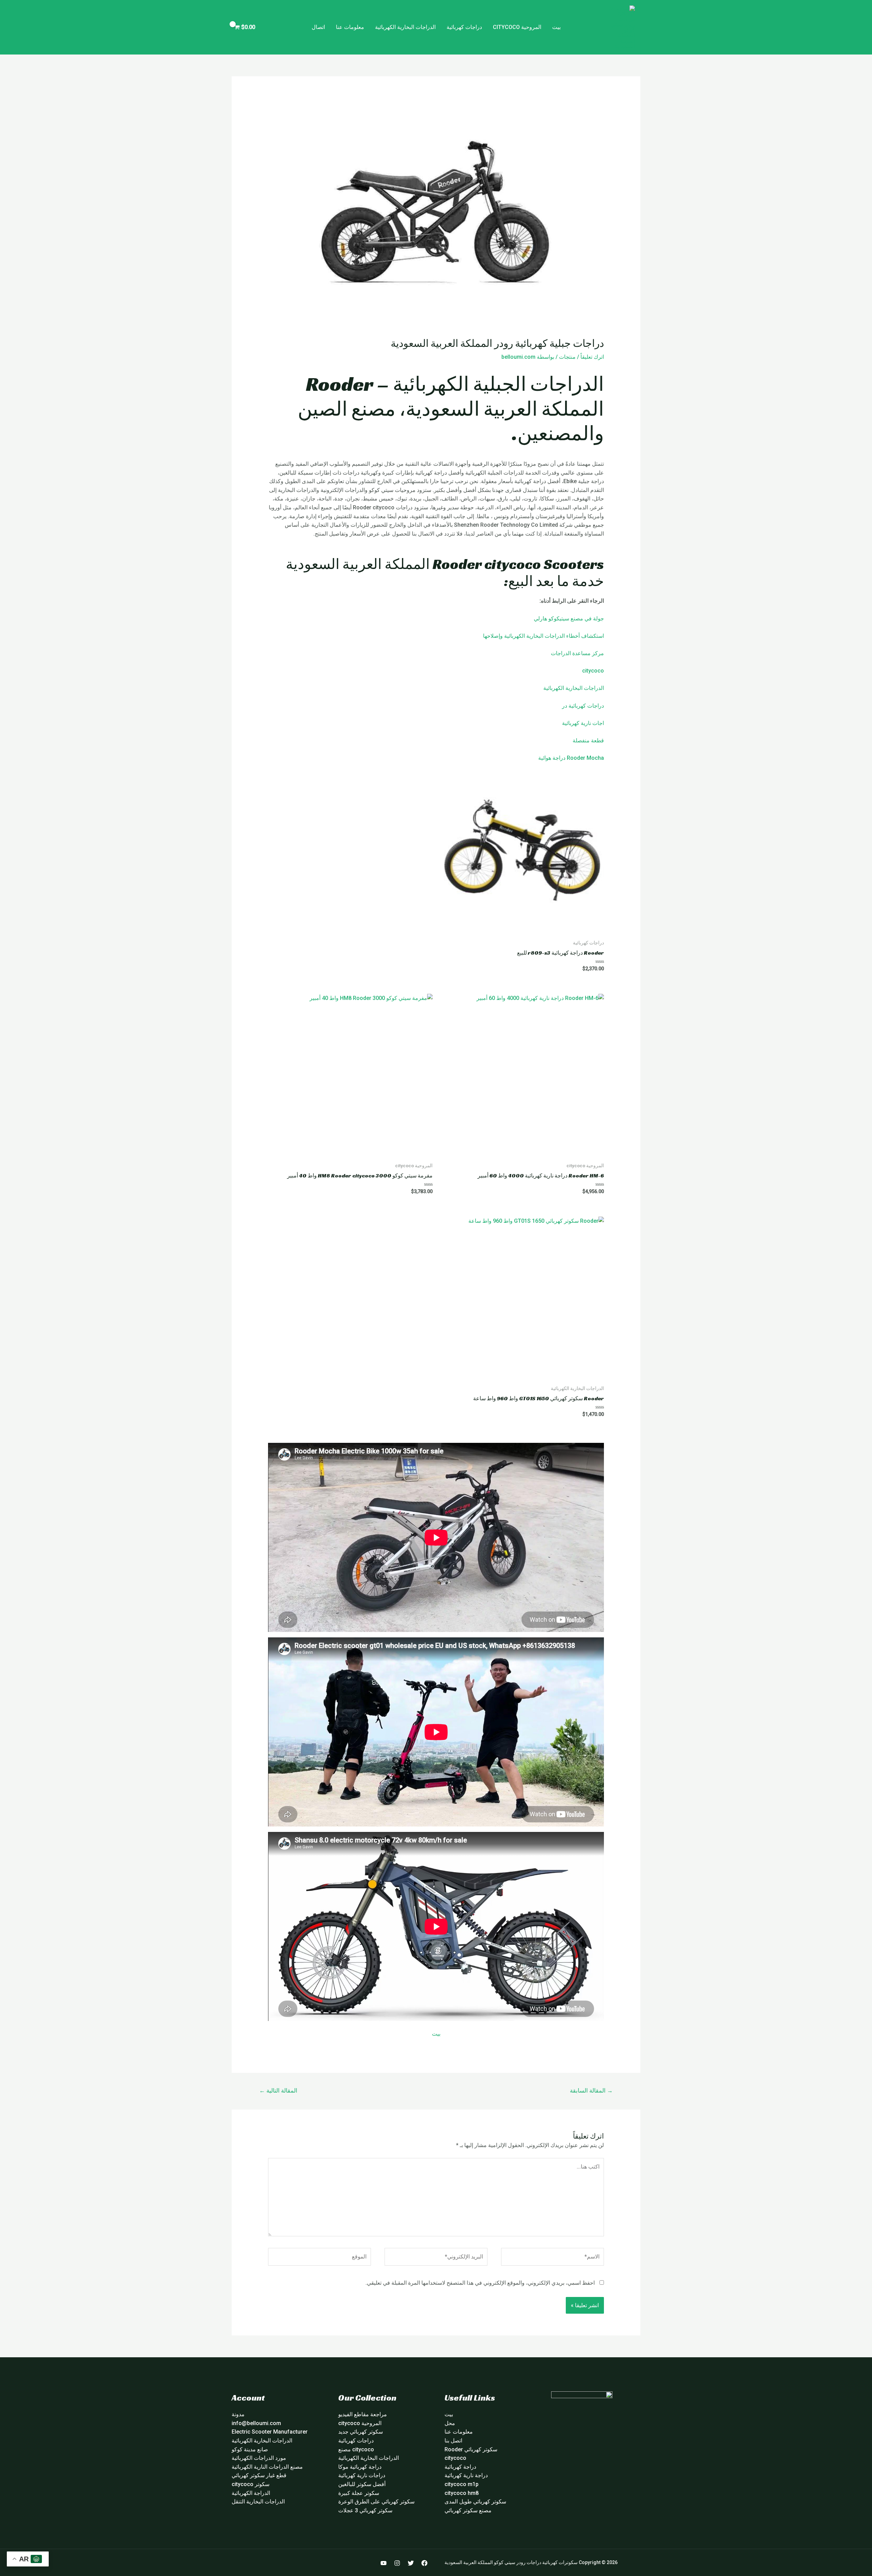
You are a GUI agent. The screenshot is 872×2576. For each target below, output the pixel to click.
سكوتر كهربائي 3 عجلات (365, 2510)
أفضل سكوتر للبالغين (362, 2484)
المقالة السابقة (591, 2091)
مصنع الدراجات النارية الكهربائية (267, 2467)
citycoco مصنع (356, 2449)
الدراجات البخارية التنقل (258, 2502)
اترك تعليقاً (592, 357)
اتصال (318, 27)
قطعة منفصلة (588, 741)
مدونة (238, 2414)
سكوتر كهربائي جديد (361, 2432)
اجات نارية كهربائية (583, 723)
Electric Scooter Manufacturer (270, 2432)
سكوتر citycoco (251, 2484)
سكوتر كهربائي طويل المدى (475, 2502)
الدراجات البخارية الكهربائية (405, 27)
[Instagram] (397, 2563)
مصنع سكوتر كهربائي (468, 2510)
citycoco (593, 671)
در (565, 706)
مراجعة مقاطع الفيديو (363, 2414)
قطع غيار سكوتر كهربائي (259, 2475)
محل (450, 2423)
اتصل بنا (453, 2441)
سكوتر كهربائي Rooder (471, 2449)
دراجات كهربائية (464, 27)
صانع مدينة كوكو (250, 2449)
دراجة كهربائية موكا (360, 2467)
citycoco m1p (462, 2484)
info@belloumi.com (256, 2423)
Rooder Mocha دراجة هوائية (571, 758)
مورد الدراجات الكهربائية (259, 2458)
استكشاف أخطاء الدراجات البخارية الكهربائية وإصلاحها (543, 636)
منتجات (567, 357)
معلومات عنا (350, 27)
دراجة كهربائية (460, 2467)
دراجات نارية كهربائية (362, 2475)
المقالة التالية (278, 2091)
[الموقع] (320, 2258)
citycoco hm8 (462, 2493)
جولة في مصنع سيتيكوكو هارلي (569, 619)
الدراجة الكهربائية (251, 2493)
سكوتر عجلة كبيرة (359, 2493)
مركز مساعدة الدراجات (577, 653)
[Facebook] (424, 2563)
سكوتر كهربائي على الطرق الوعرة (376, 2502)
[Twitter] (411, 2563)
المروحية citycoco (517, 27)
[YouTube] (384, 2563)
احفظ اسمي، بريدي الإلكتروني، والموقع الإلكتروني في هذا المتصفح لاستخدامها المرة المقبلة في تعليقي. (480, 2283)
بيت (556, 27)
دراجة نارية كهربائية (466, 2475)
